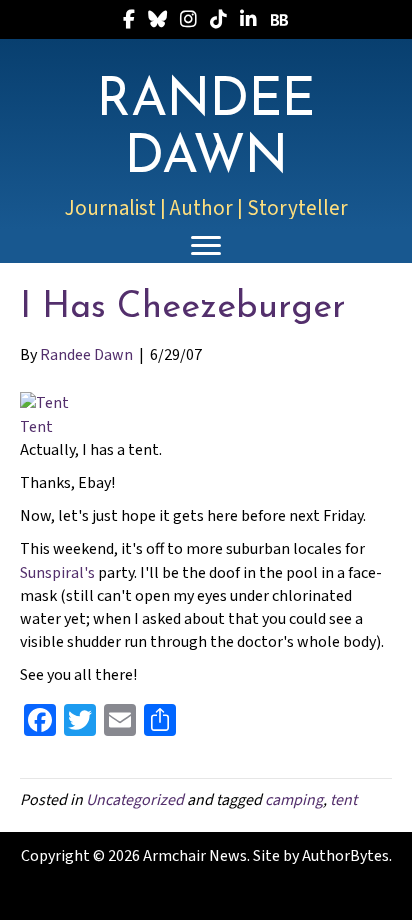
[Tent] (44, 403)
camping (294, 800)
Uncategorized (135, 800)
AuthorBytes (345, 856)
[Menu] (206, 246)
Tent (36, 427)
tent (343, 800)
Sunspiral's (57, 573)
